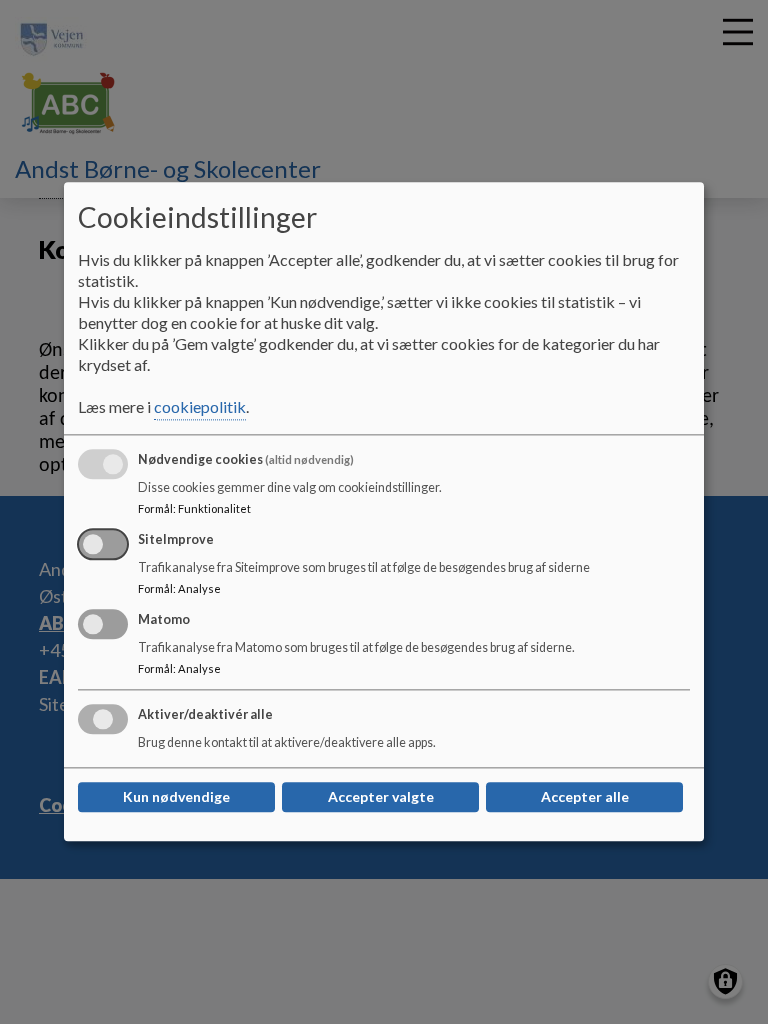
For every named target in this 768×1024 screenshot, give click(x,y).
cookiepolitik (200, 407)
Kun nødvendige (176, 797)
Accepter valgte (381, 797)
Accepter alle (585, 797)
